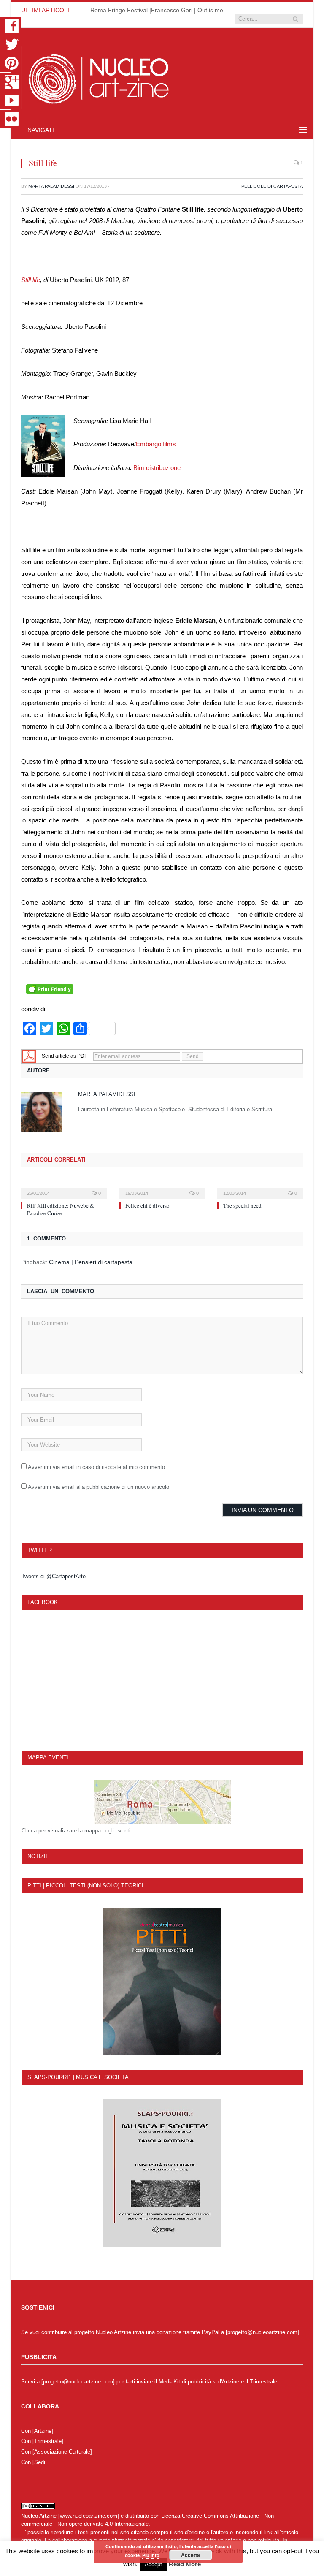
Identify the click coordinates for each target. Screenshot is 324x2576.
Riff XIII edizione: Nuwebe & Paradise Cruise (61, 1209)
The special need (242, 1205)
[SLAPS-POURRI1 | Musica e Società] (162, 2173)
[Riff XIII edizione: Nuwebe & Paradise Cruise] (64, 1188)
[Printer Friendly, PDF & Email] (50, 992)
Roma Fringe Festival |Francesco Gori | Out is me (157, 10)
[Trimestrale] (48, 2441)
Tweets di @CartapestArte (54, 1576)
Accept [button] (153, 2564)
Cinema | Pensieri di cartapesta (91, 1262)
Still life (31, 280)
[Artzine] (43, 2431)
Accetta (190, 2555)
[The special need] (260, 1188)
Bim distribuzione (157, 468)
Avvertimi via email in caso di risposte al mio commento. (97, 1467)
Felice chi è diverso (147, 1205)
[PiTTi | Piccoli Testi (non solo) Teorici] (162, 1982)
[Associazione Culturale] (62, 2452)
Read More (185, 2564)
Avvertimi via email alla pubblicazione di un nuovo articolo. (99, 1487)
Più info (151, 2555)
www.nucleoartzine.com (89, 2516)
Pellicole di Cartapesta (272, 186)
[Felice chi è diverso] (162, 1188)
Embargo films (156, 444)
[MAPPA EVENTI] (162, 1802)
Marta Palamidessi (51, 186)
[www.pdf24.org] (29, 1056)
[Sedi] (40, 2462)
